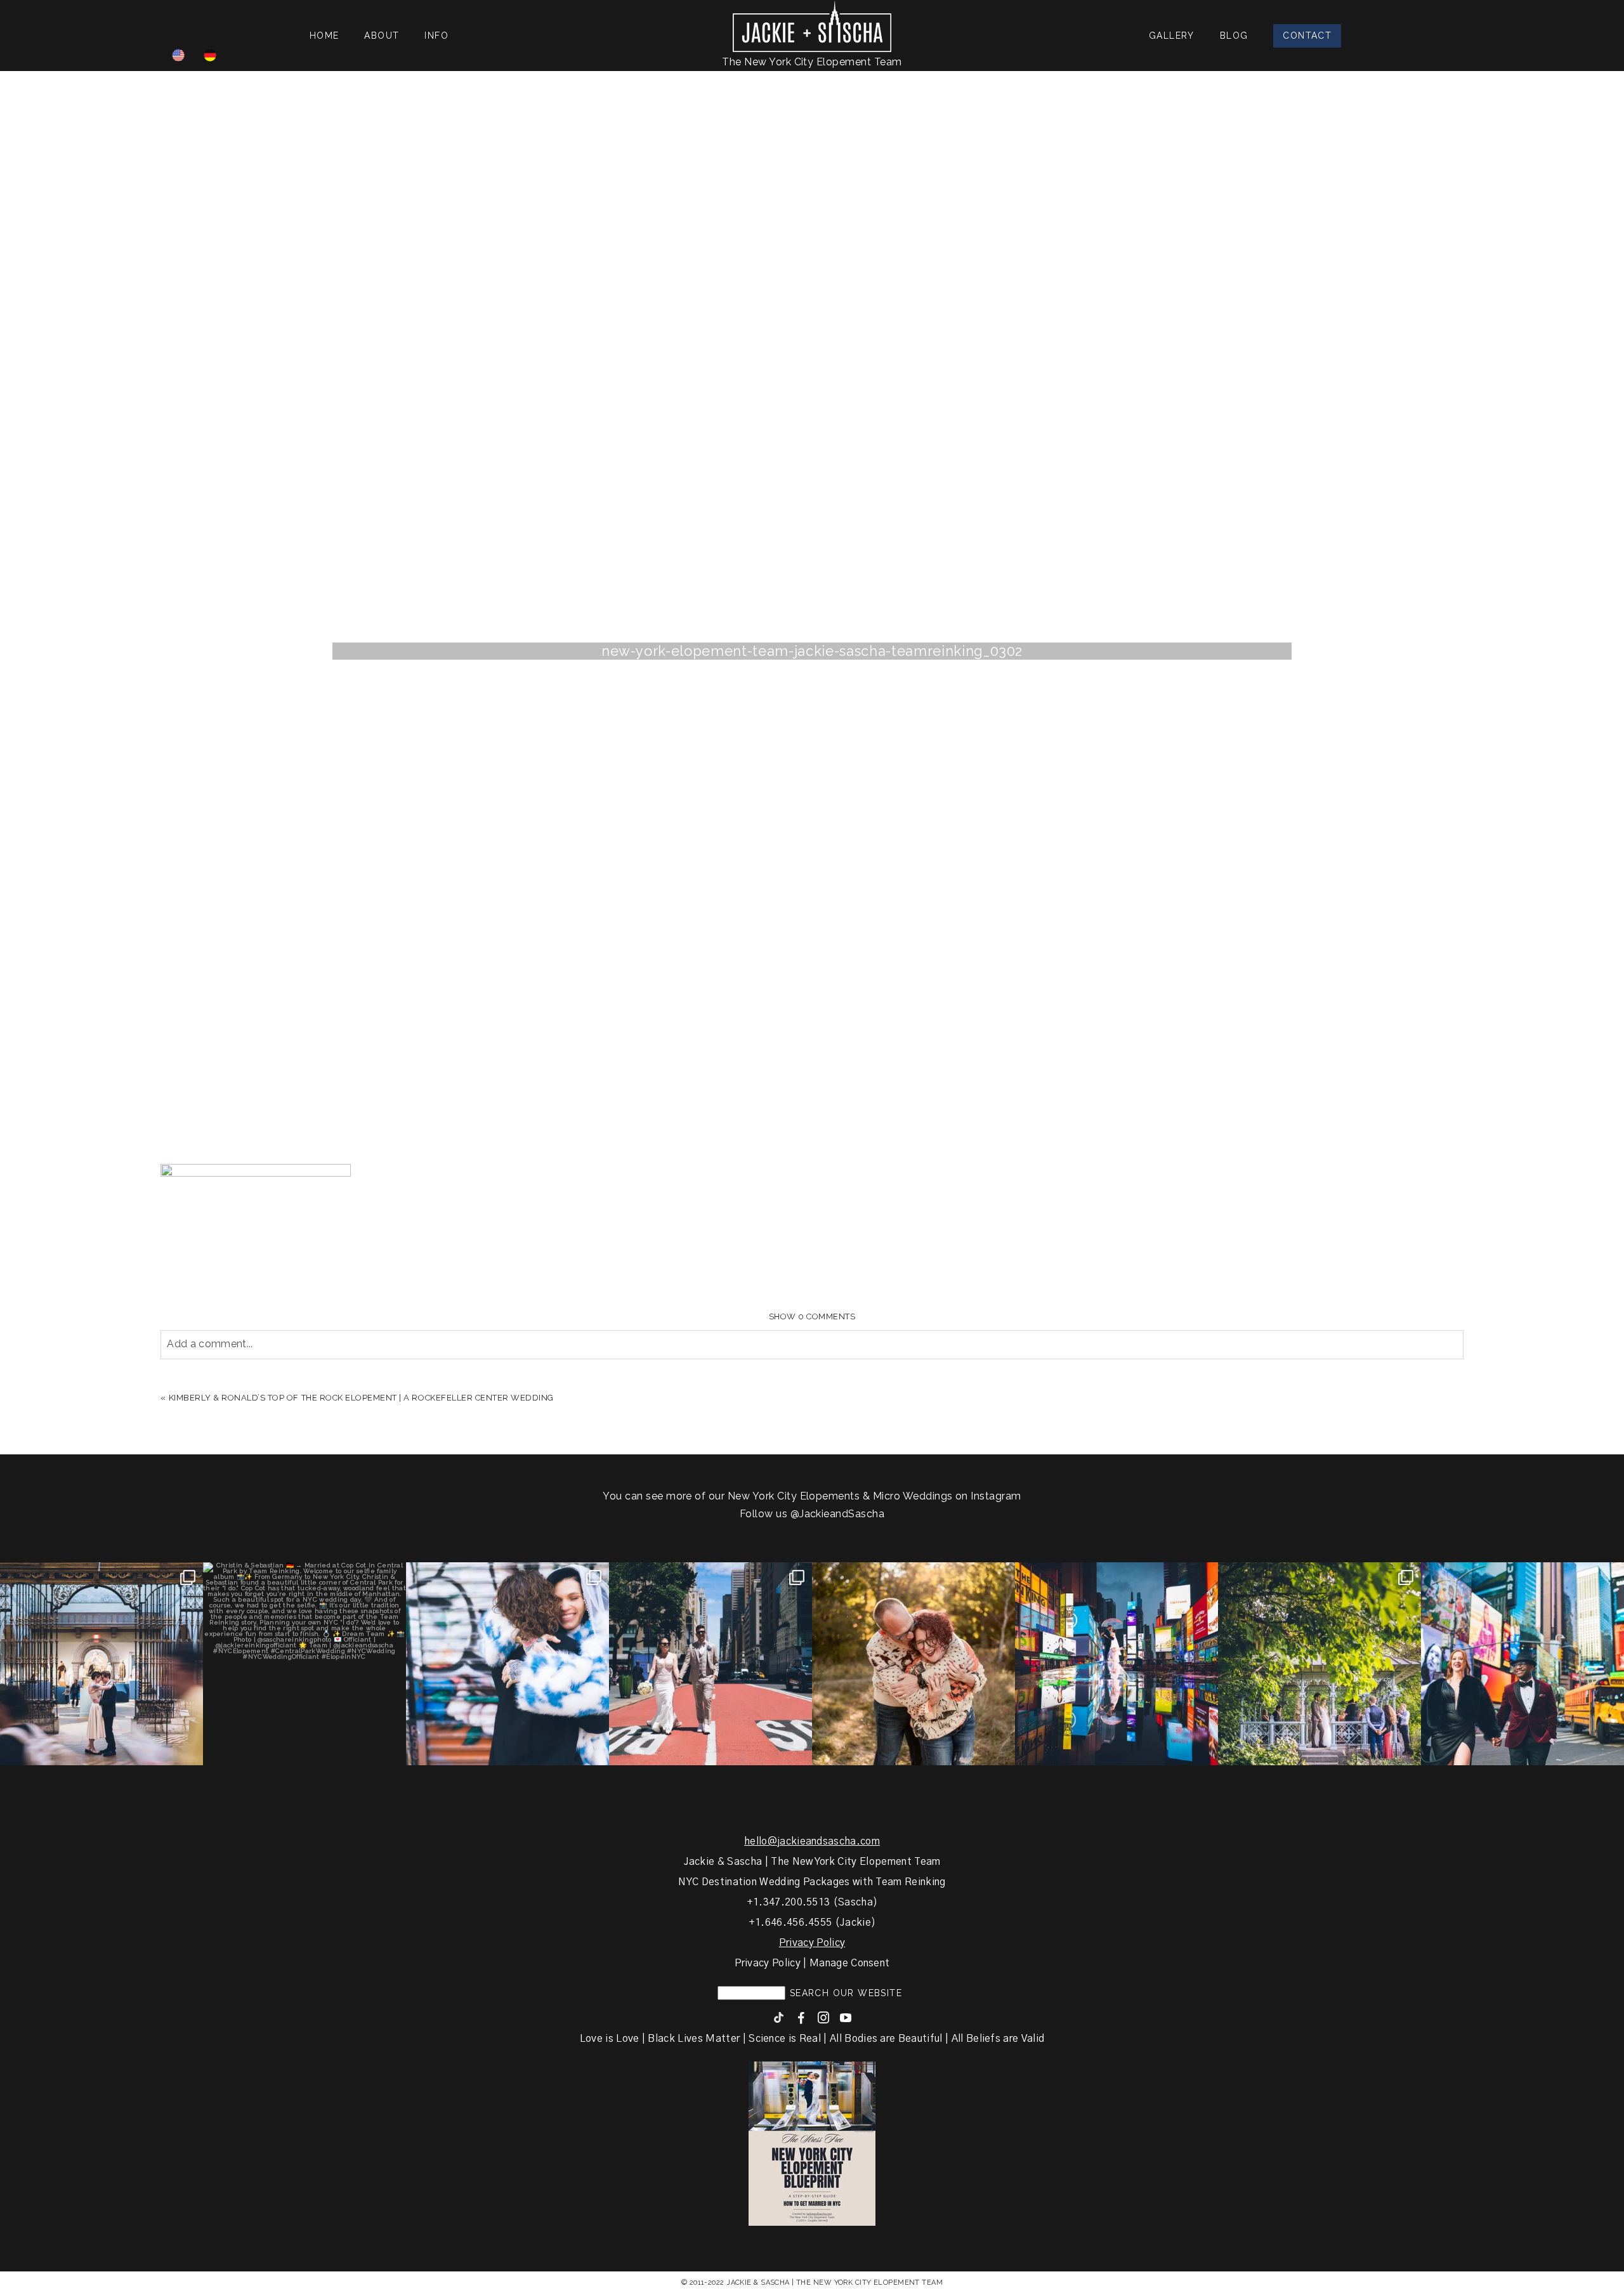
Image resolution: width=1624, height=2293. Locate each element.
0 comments (812, 1316)
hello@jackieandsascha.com (812, 1841)
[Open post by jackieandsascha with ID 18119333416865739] (710, 1664)
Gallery (1172, 36)
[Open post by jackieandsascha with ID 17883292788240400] (1319, 1664)
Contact (1307, 36)
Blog (1234, 36)
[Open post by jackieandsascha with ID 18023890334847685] (507, 1664)
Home (324, 36)
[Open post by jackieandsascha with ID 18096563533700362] (913, 1664)
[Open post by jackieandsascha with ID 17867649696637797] (304, 1664)
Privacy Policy (812, 1943)
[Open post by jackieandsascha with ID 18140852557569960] (101, 1664)
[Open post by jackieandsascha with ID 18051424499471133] (1522, 1664)
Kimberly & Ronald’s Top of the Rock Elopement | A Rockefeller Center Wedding (362, 1398)
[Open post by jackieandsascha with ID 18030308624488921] (1116, 1664)
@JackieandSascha (838, 1514)
